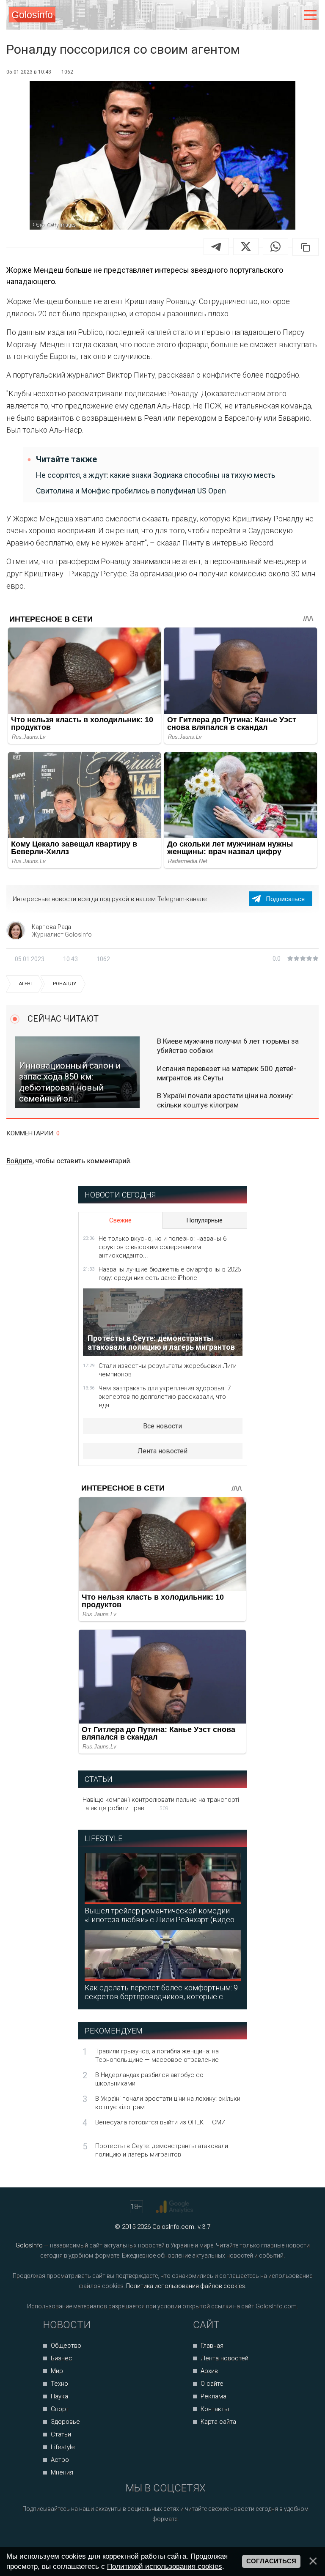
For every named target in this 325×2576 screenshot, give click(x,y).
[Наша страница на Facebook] (143, 2542)
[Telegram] (216, 247)
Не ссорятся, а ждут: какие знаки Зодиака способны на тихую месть (156, 475)
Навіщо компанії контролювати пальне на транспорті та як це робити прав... (161, 1804)
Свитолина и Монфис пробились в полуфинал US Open (131, 491)
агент (26, 984)
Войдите (19, 1161)
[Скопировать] (306, 247)
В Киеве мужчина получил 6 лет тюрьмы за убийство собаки (228, 1046)
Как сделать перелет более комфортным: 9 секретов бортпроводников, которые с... (161, 1992)
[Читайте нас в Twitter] (175, 2542)
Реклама (213, 2396)
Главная (212, 2346)
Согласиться (271, 2561)
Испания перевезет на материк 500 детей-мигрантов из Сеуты (227, 1073)
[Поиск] (275, 15)
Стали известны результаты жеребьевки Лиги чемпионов (168, 1370)
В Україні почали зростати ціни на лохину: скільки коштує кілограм (225, 1100)
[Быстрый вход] (292, 15)
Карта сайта (218, 2422)
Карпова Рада (51, 927)
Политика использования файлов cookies (186, 2286)
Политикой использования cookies (165, 2566)
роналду (65, 984)
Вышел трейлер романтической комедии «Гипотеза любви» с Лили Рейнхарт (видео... (161, 1915)
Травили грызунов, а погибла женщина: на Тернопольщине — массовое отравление (157, 2055)
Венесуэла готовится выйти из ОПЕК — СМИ (160, 2122)
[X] (246, 247)
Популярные (204, 1220)
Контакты (215, 2409)
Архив (209, 2371)
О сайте (212, 2384)
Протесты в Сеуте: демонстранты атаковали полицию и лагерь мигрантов (162, 2150)
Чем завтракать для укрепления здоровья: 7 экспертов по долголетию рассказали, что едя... (165, 1397)
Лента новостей (162, 1451)
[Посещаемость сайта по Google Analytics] (175, 2207)
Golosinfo (32, 15)
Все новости (162, 1426)
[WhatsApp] (275, 247)
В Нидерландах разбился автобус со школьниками (149, 2079)
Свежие (120, 1220)
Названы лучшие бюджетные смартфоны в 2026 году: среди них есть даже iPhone (170, 1274)
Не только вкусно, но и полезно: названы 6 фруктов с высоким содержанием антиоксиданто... (162, 1247)
